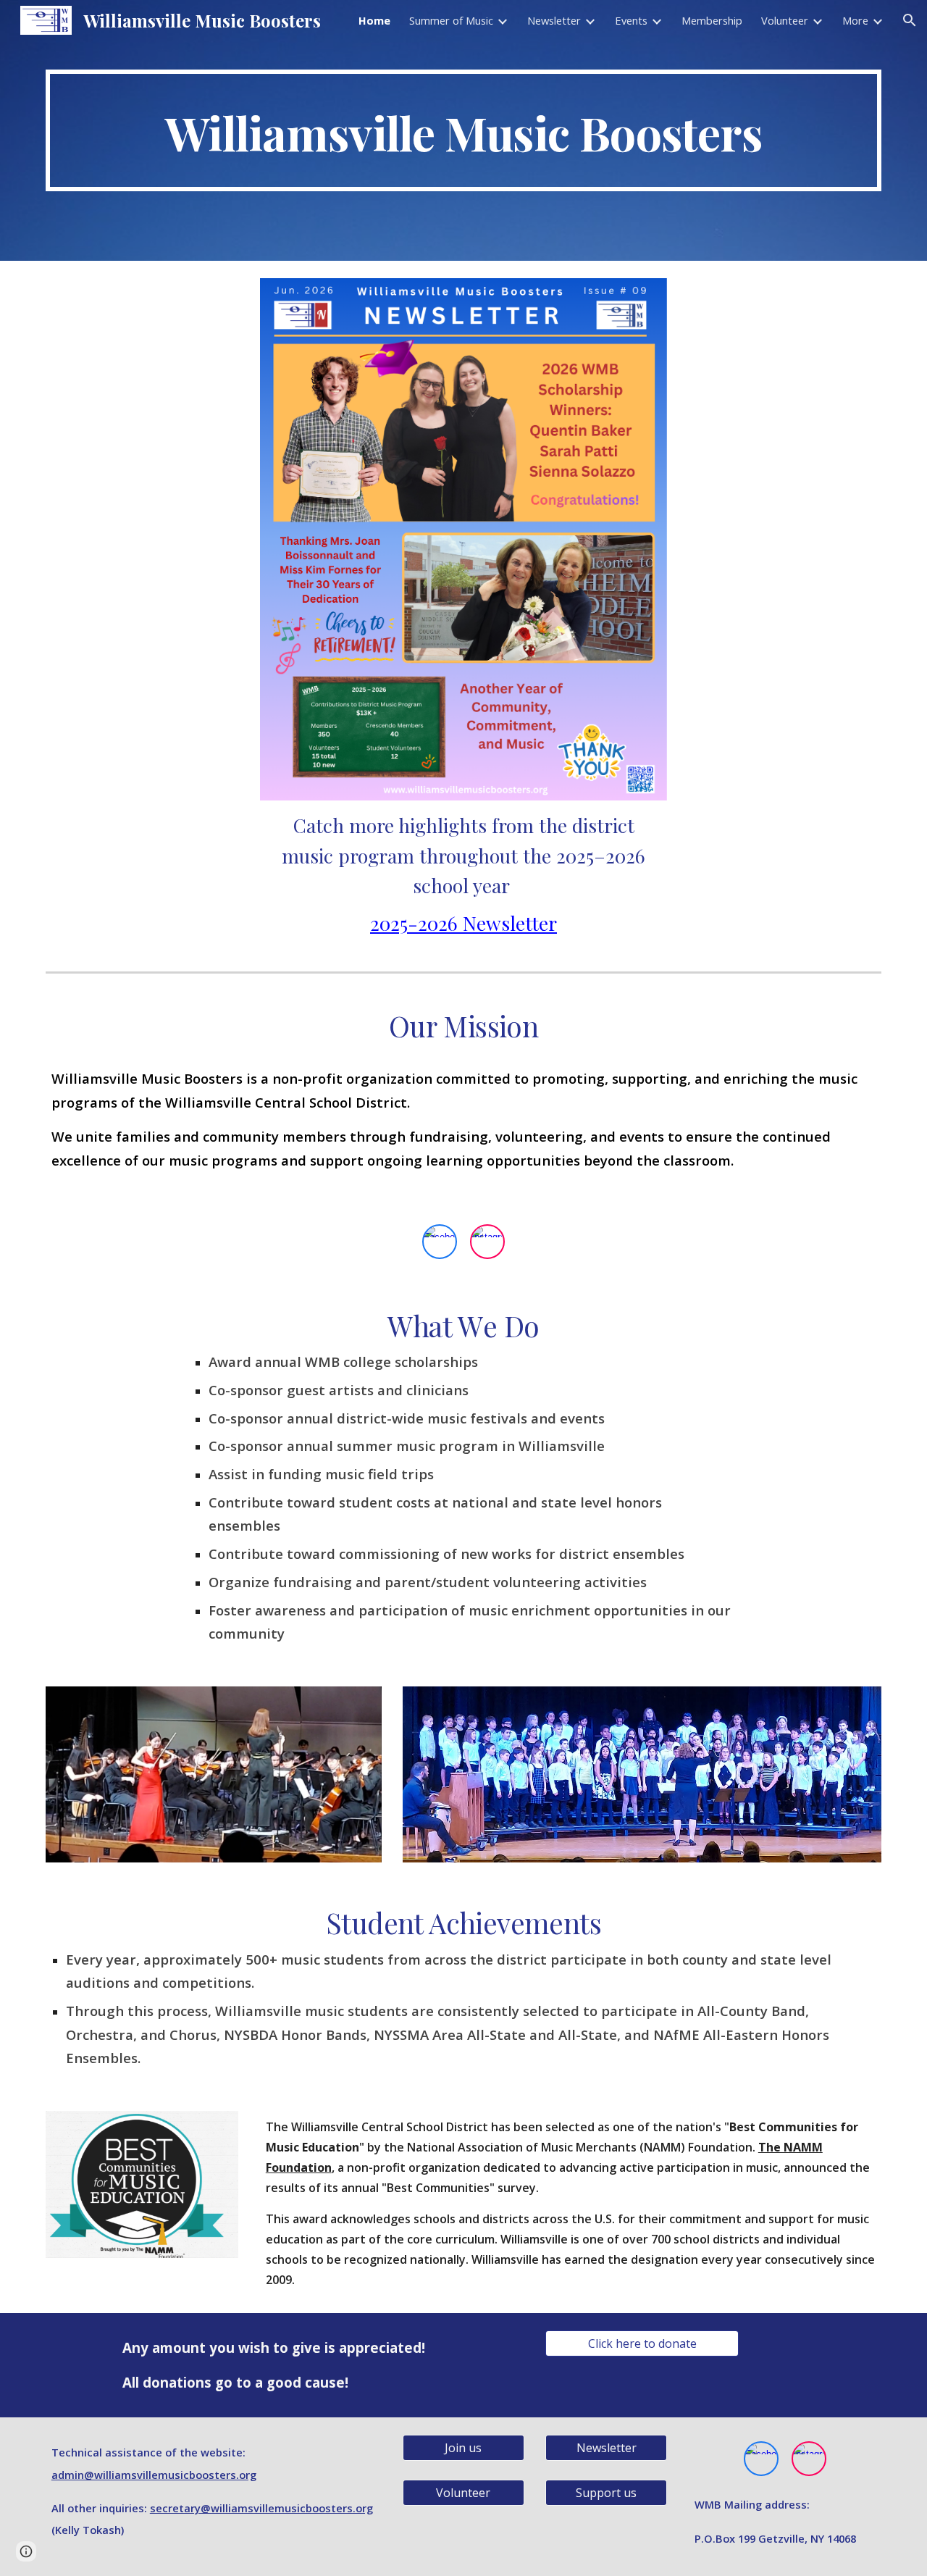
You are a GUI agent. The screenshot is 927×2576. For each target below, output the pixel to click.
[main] (463, 130)
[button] (910, 20)
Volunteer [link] (785, 20)
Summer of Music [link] (451, 20)
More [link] (855, 20)
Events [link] (631, 20)
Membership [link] (712, 20)
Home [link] (374, 20)
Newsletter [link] (554, 20)
